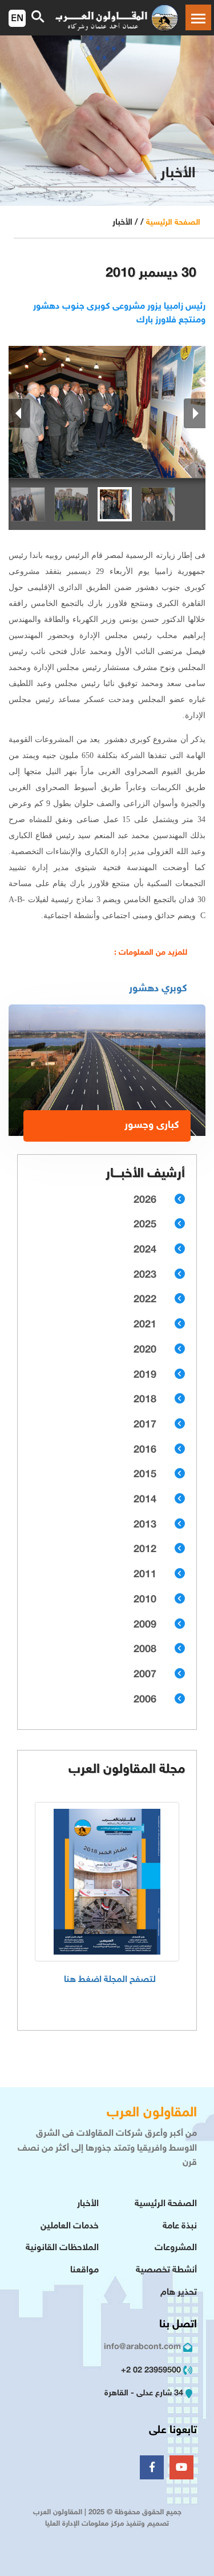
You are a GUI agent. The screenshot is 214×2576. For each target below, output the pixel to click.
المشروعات (176, 2248)
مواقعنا (84, 2270)
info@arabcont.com (142, 2347)
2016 (145, 1450)
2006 (145, 1700)
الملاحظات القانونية (62, 2248)
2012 (145, 1550)
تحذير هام (179, 2293)
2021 (145, 1325)
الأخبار (88, 2204)
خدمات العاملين (70, 2226)
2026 (145, 1201)
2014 (145, 1500)
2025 (145, 1225)
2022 (145, 1300)
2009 (145, 1625)
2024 (145, 1250)
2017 (145, 1425)
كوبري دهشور (158, 989)
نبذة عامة (180, 2226)
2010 (145, 1600)
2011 (145, 1575)
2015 (145, 1475)
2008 (145, 1650)
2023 (145, 1275)
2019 (145, 1375)
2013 (145, 1525)
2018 (145, 1400)
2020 (145, 1350)
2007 (145, 1675)
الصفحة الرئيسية (173, 223)
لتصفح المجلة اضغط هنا (110, 1980)
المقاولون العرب (152, 2113)
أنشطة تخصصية (166, 2270)
